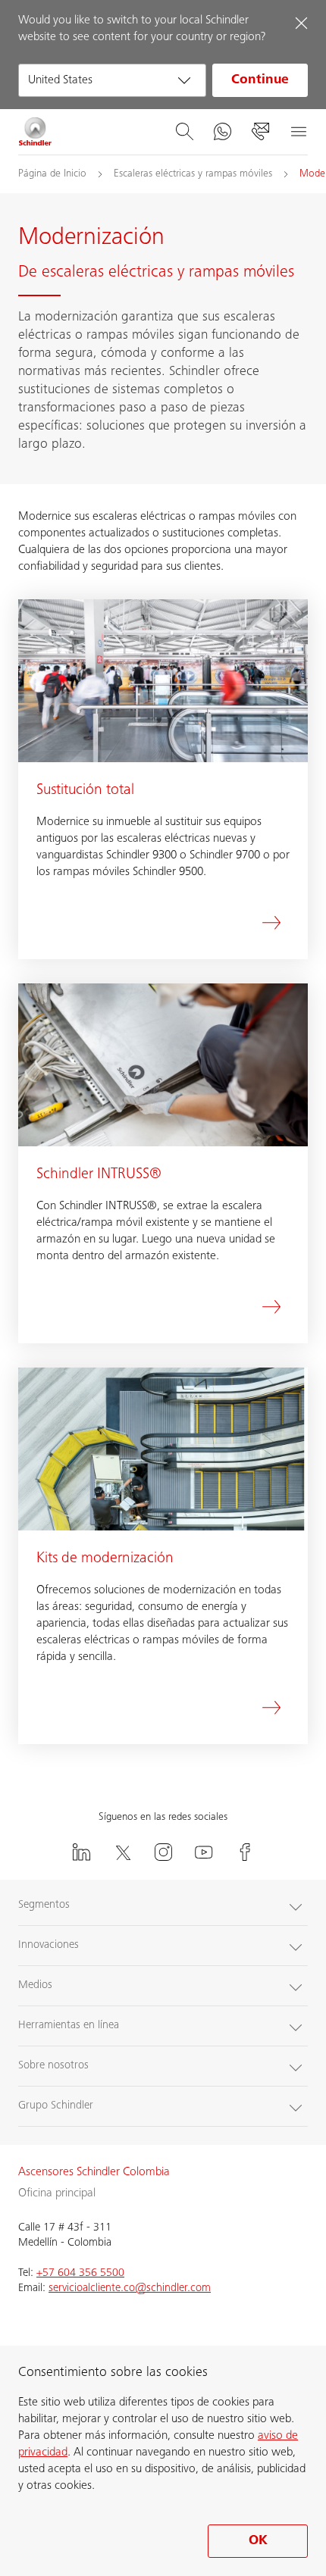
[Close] (301, 23)
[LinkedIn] (81, 1852)
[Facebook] (245, 1852)
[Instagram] (163, 1852)
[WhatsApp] (222, 132)
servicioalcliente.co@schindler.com (130, 2288)
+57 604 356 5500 (80, 2273)
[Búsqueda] (184, 132)
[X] (122, 1852)
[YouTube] (204, 1852)
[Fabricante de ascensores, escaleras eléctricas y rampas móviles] (35, 132)
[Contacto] (260, 132)
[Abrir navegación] (298, 132)
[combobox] (112, 80)
